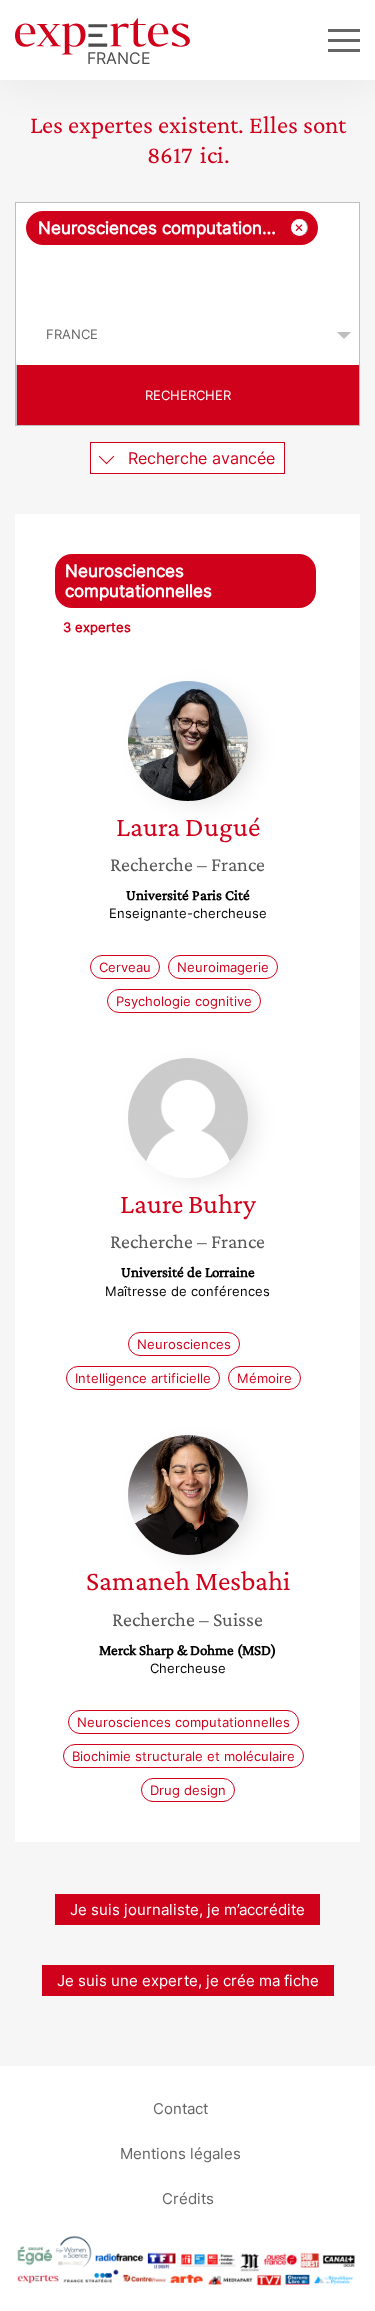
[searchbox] (189, 275)
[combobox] (187, 254)
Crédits (188, 2198)
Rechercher (188, 395)
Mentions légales (180, 2153)
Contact (180, 2108)
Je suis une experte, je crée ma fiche (188, 1980)
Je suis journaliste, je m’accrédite (187, 1909)
